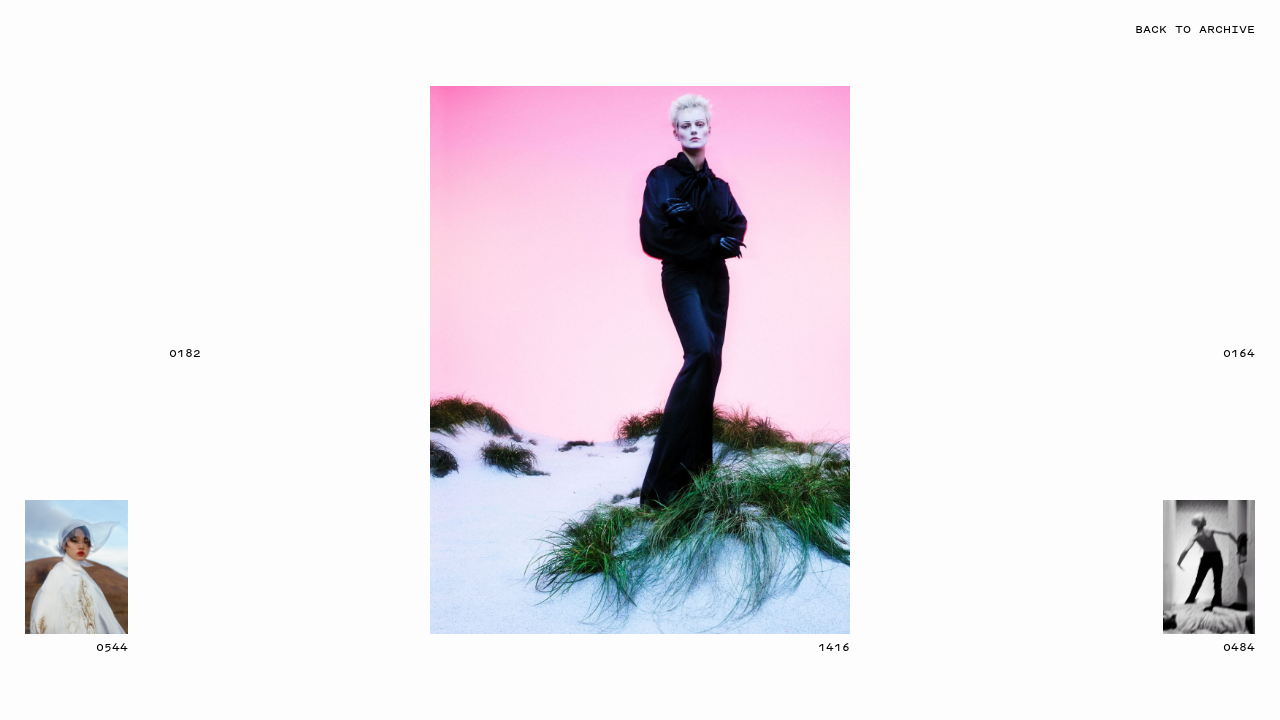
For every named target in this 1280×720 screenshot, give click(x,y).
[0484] (1209, 567)
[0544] (76, 567)
